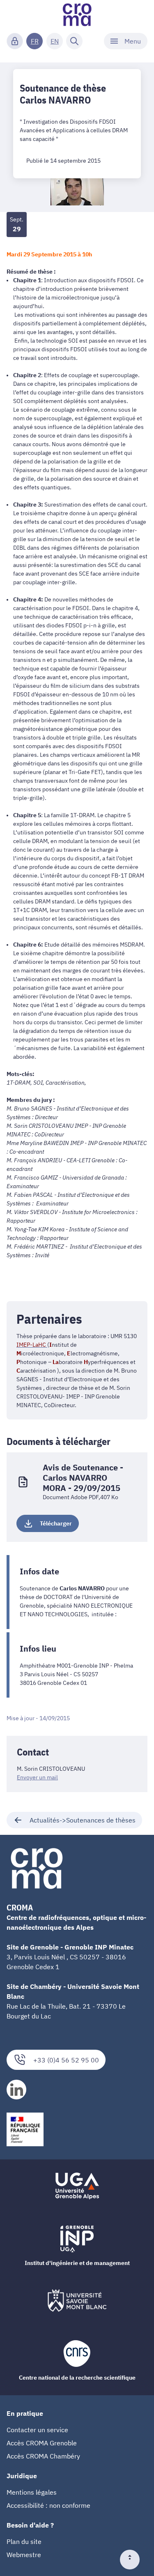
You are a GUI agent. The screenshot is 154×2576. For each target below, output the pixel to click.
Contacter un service (37, 2430)
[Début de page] (133, 2560)
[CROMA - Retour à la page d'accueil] (77, 15)
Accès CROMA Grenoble (42, 2443)
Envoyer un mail (37, 1777)
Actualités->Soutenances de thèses (83, 1820)
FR (35, 41)
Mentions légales (32, 2492)
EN (55, 41)
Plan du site (24, 2541)
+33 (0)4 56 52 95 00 (66, 2060)
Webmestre (24, 2555)
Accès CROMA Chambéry (43, 2456)
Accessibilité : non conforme (48, 2505)
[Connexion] (15, 41)
